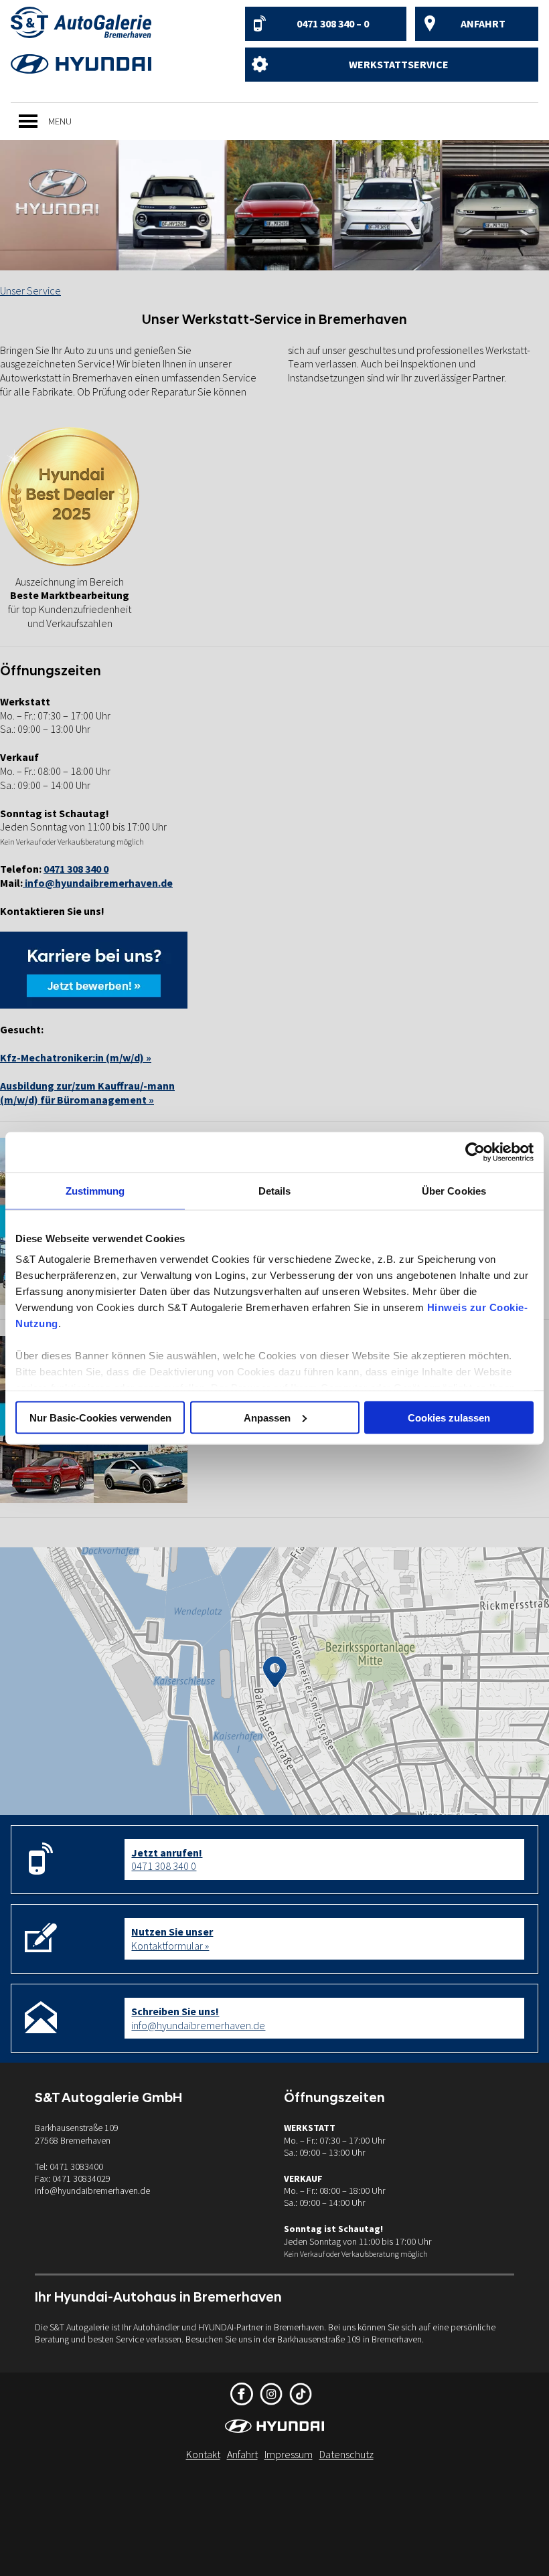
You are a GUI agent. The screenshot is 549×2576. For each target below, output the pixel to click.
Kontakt (203, 2454)
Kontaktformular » (172, 1939)
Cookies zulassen (449, 1417)
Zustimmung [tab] (95, 1190)
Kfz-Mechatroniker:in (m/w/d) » (76, 1057)
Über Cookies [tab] (454, 1190)
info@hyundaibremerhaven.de (98, 883)
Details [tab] (275, 1190)
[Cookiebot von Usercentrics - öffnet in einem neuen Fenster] (475, 1152)
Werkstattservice (399, 64)
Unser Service (30, 290)
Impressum (289, 2454)
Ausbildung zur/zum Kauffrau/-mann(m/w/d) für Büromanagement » (87, 1093)
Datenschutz (346, 2454)
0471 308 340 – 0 (333, 23)
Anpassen (267, 1417)
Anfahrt (483, 23)
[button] (60, 121)
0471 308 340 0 (167, 1860)
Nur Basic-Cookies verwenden (100, 1417)
